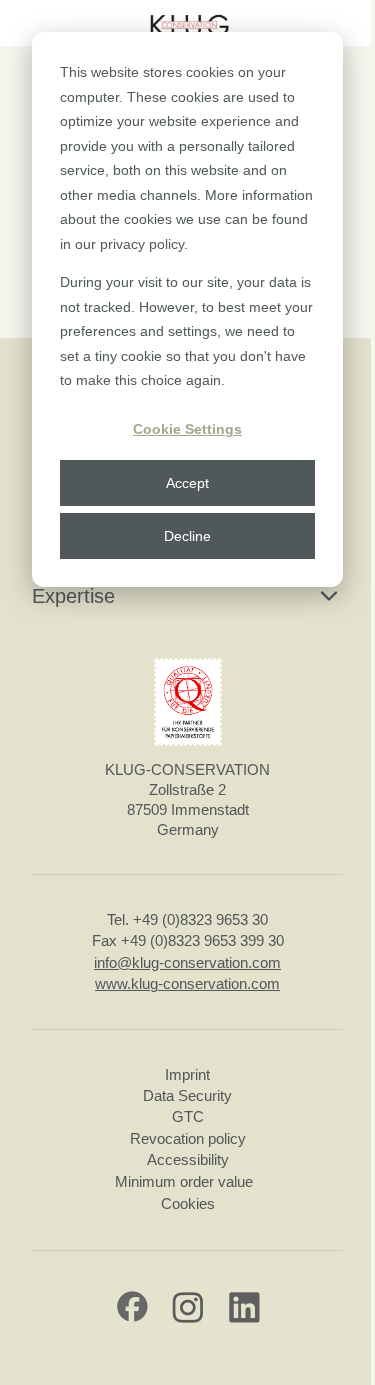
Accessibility (188, 1159)
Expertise (73, 596)
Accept (187, 483)
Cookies (188, 1203)
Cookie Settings (187, 429)
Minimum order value (188, 1181)
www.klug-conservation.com (187, 983)
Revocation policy (188, 1138)
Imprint (187, 1074)
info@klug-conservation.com (187, 962)
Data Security (187, 1095)
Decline (187, 536)
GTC (188, 1116)
